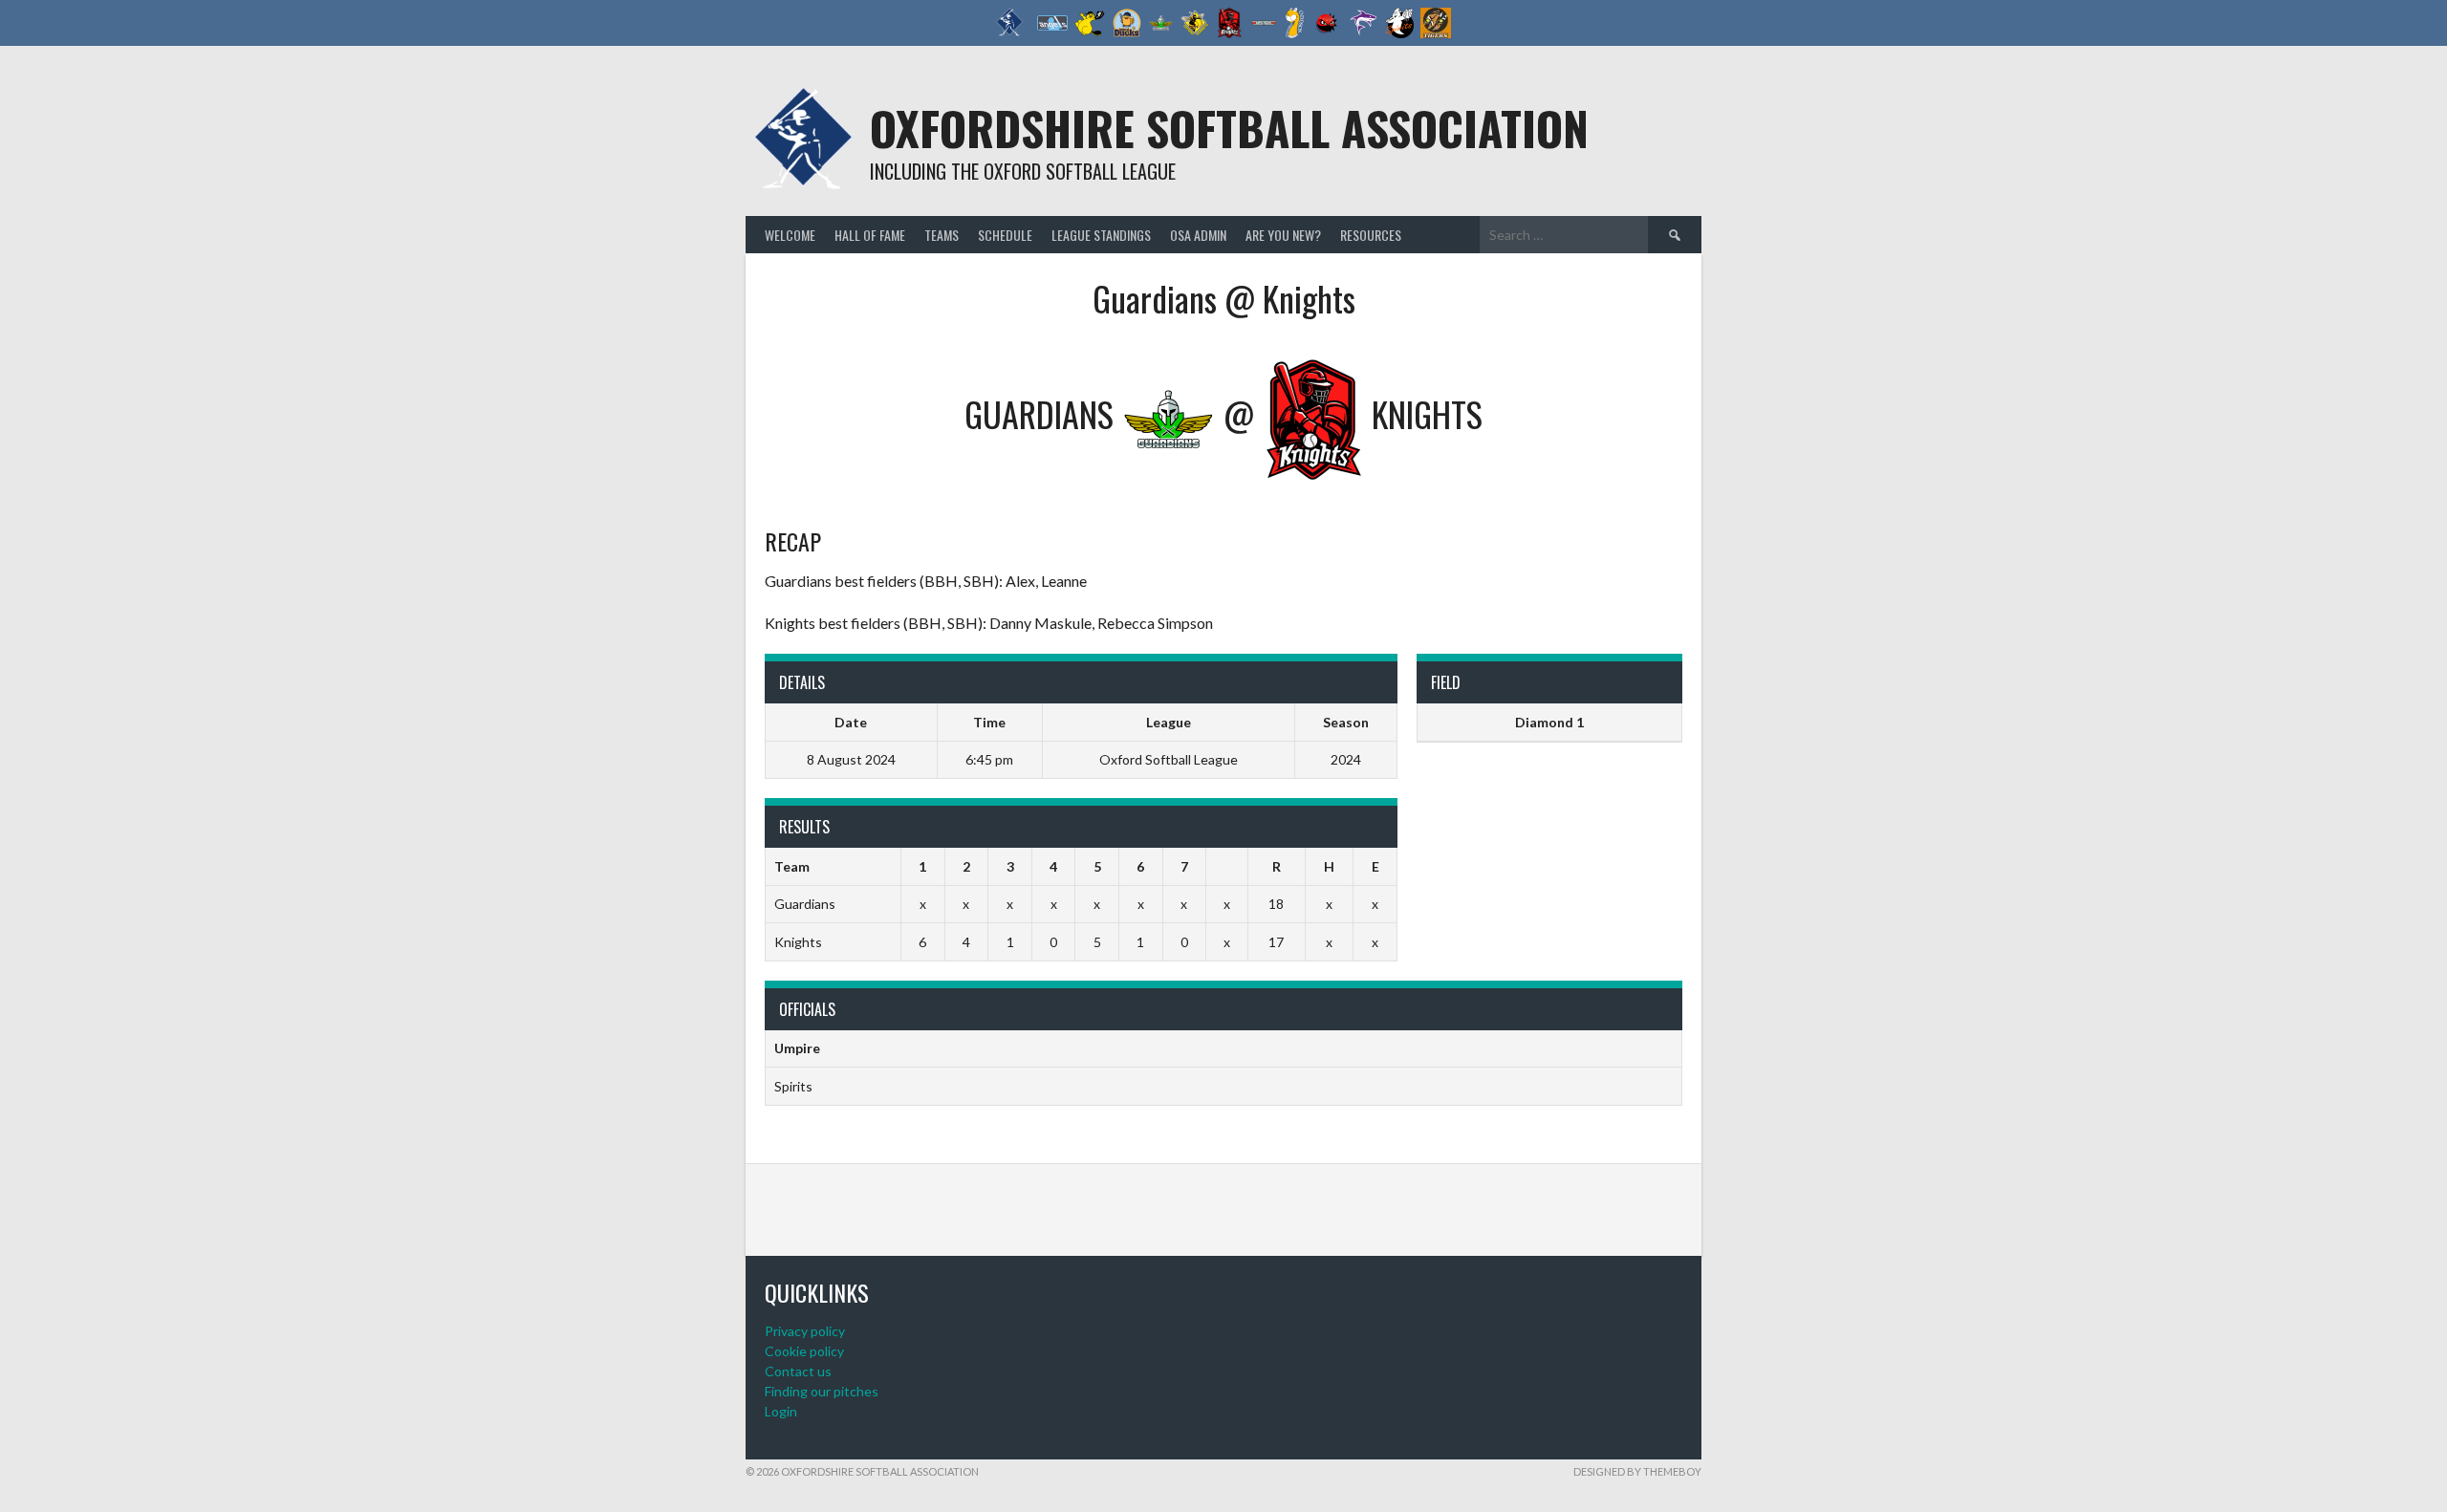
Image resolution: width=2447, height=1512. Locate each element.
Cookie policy (804, 1351)
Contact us (798, 1371)
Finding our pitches (822, 1391)
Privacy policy (805, 1331)
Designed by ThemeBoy (1637, 1471)
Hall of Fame (870, 235)
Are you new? (1283, 235)
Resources (1371, 235)
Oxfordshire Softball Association (1229, 128)
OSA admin (1198, 235)
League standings (1101, 235)
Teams (942, 235)
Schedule (1005, 235)
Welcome (790, 235)
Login (781, 1411)
